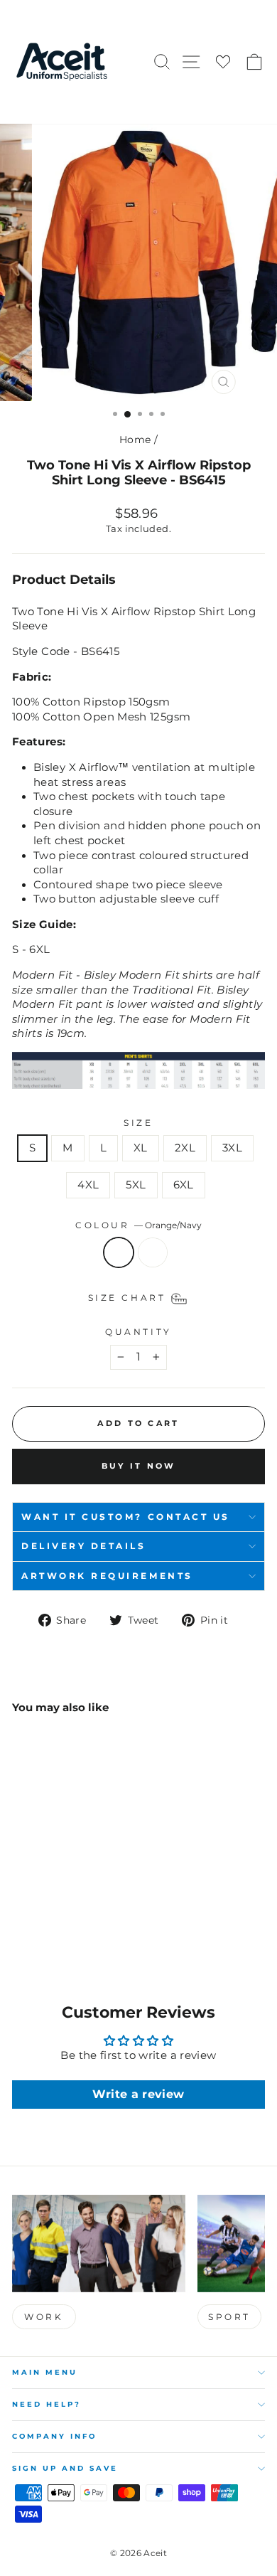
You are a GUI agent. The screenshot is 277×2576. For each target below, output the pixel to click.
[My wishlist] (223, 62)
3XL (232, 1148)
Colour (138, 1225)
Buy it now (139, 1466)
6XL (184, 1185)
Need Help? (47, 2404)
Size (138, 1123)
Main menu (45, 2372)
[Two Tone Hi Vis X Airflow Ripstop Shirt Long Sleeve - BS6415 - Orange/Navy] (20, 1924)
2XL (185, 1148)
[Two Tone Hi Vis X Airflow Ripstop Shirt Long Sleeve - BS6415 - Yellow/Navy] (37, 1924)
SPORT (229, 2317)
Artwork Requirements (107, 1576)
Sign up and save (65, 2468)
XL (141, 1148)
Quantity (138, 1332)
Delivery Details (84, 1546)
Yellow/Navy (153, 1252)
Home (135, 440)
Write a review (138, 2094)
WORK (44, 2317)
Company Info (54, 2436)
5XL (136, 1185)
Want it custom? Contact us (126, 1517)
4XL (88, 1185)
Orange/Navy (119, 1252)
